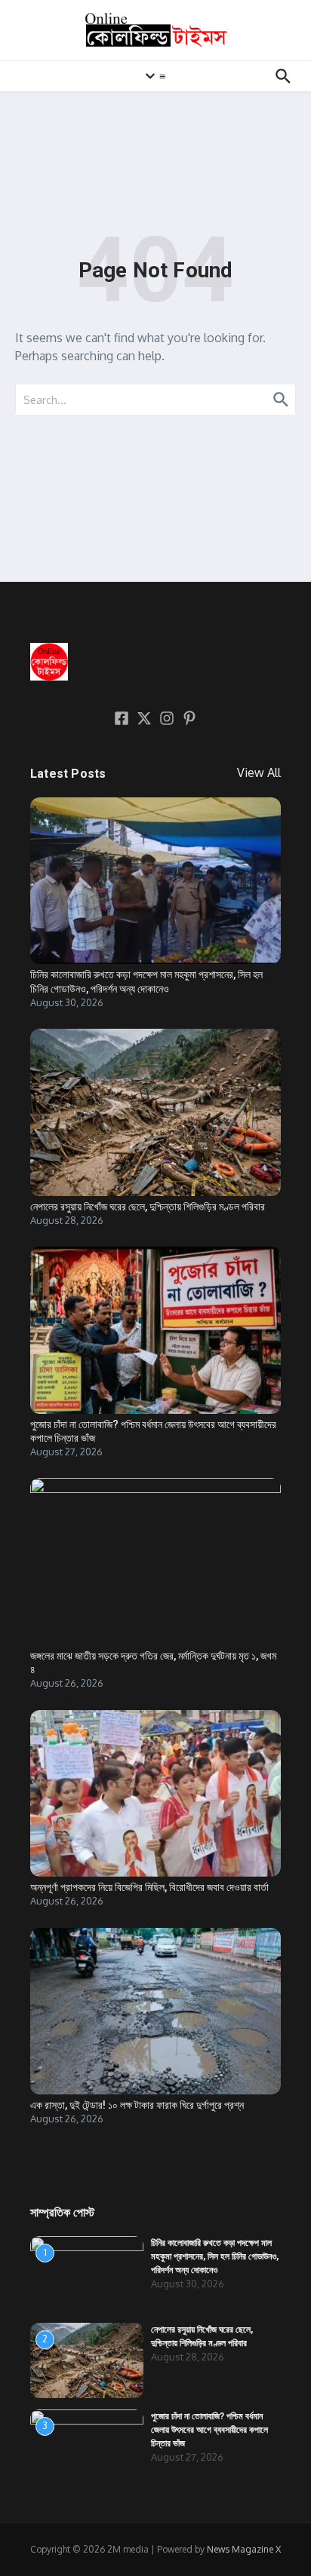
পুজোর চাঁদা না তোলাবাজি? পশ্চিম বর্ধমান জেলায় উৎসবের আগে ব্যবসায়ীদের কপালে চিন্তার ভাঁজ (209, 2430)
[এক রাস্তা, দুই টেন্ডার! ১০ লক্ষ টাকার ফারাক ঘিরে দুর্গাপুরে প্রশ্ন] (155, 2011)
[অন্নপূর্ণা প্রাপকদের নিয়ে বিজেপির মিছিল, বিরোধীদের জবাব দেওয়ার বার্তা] (155, 1793)
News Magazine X (244, 2549)
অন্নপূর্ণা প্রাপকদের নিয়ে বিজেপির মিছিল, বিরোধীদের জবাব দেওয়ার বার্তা (149, 1887)
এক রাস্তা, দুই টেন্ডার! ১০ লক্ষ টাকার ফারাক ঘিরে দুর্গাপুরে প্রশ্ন (137, 2105)
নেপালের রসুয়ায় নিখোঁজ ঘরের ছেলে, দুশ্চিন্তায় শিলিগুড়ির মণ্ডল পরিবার (148, 1207)
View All (259, 772)
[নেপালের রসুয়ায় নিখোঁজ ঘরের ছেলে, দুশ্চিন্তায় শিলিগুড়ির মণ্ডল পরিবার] (155, 1112)
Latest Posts (68, 774)
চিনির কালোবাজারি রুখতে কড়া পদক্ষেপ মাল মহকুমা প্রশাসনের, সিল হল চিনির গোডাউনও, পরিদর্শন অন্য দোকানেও (215, 2256)
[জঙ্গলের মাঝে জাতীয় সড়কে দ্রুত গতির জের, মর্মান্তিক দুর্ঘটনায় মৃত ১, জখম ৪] (155, 1561)
